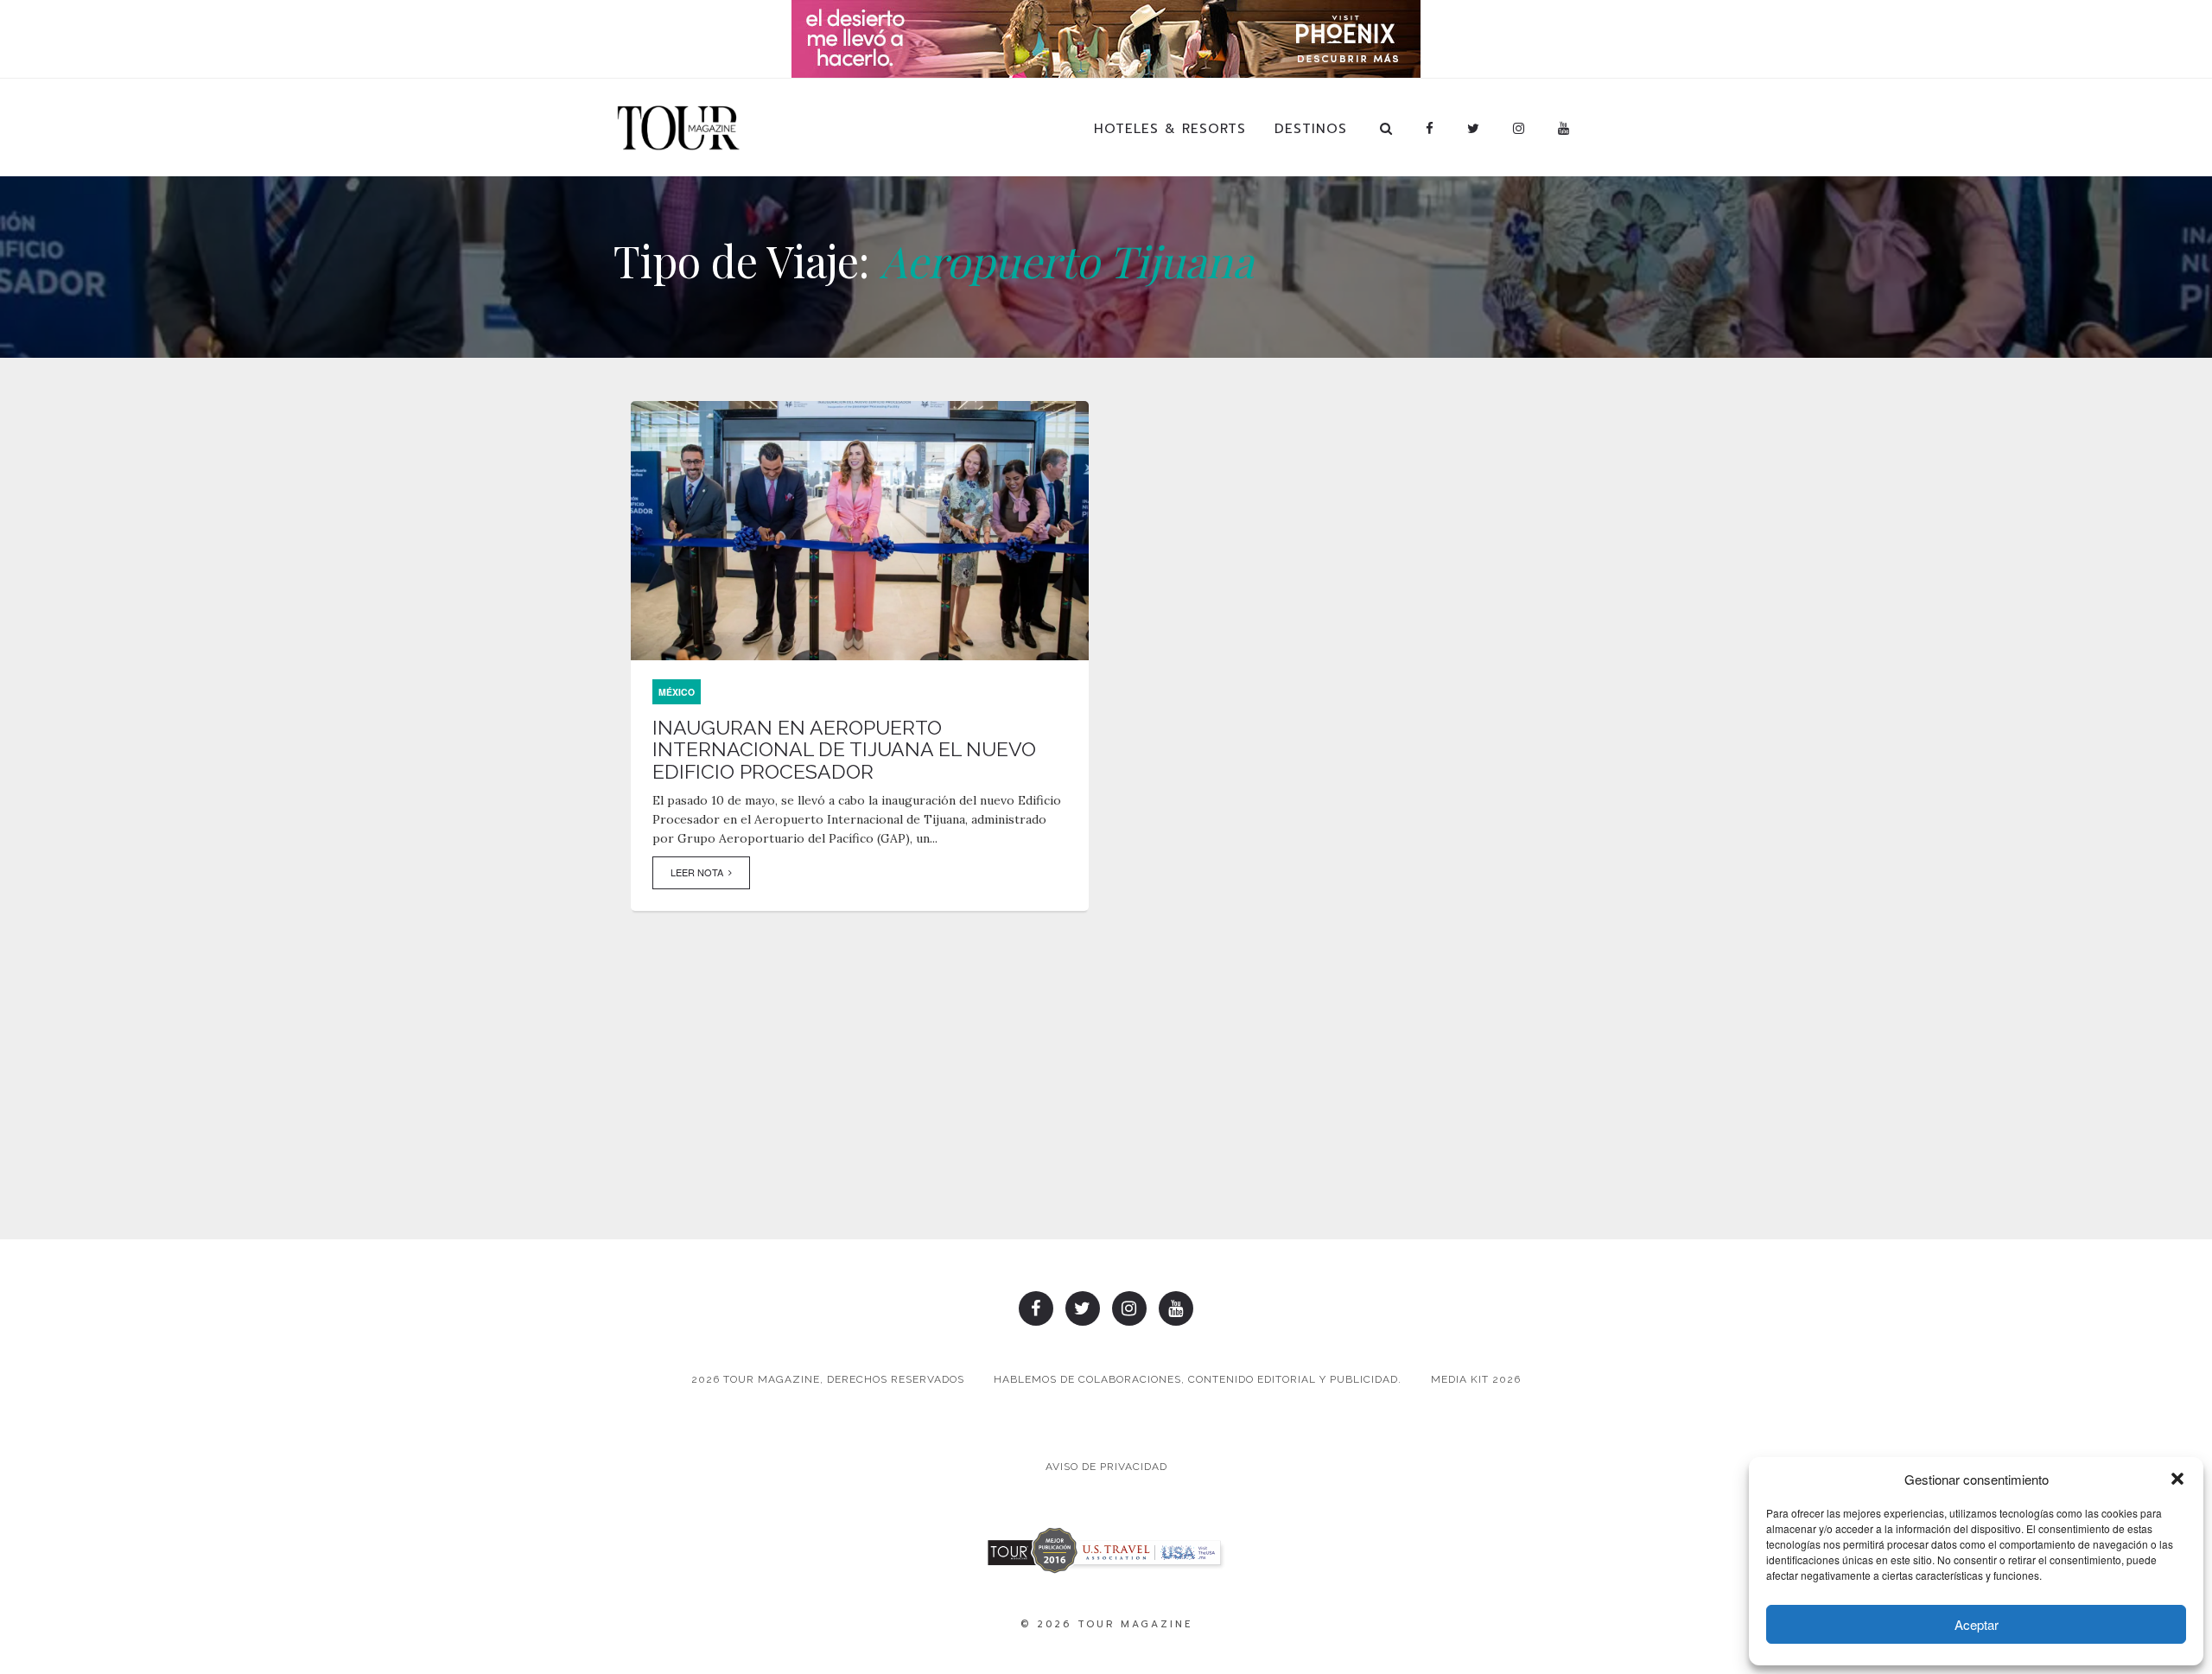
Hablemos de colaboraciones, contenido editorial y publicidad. (1198, 1379)
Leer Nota (699, 872)
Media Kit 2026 (1476, 1379)
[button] (2177, 1479)
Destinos (1311, 129)
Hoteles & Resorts (1170, 129)
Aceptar (1977, 1624)
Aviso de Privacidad (1106, 1467)
